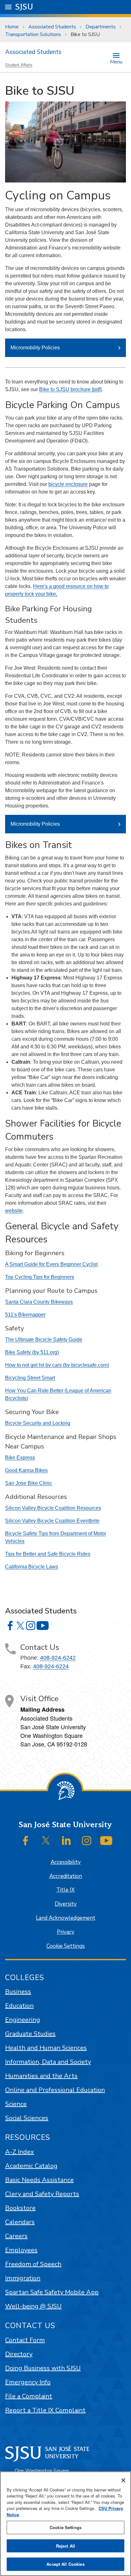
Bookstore (20, 2208)
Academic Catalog (31, 2166)
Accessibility (66, 1862)
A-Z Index (20, 2152)
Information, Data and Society (48, 2062)
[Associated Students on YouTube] (43, 1626)
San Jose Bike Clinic (29, 1483)
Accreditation (66, 1876)
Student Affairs (19, 65)
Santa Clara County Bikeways (39, 1302)
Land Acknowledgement (66, 1918)
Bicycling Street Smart (30, 1378)
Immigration (23, 2278)
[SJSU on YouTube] (106, 1841)
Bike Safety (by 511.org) (32, 1352)
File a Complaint (29, 2396)
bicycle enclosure (68, 484)
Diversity (66, 1904)
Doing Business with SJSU (43, 2368)
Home (12, 27)
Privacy (66, 1932)
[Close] (123, 2480)
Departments (101, 27)
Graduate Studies (30, 2034)
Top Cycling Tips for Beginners (40, 1277)
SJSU (24, 7)
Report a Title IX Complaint (45, 2410)
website (14, 1211)
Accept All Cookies (65, 2564)
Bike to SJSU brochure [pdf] (70, 389)
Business (18, 1992)
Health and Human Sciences (46, 2048)
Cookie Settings (66, 1946)
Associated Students (52, 27)
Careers (16, 2236)
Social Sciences (27, 2118)
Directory (19, 2354)
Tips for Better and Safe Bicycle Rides (48, 1554)
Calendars (20, 2222)
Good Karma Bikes (26, 1470)
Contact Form (25, 2340)
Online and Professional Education (55, 2090)
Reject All (65, 2546)
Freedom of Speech (33, 2264)
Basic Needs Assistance (39, 2180)
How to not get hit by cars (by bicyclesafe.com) (57, 1365)
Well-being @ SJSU (33, 2306)
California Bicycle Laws (32, 1567)
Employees (21, 2250)
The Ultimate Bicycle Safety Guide (44, 1340)
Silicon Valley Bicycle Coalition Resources (53, 1508)
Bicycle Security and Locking (38, 1423)
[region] (65, 2524)
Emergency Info (28, 2382)
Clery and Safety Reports (42, 2194)
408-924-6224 (51, 1666)
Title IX (65, 1890)
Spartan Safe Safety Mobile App (52, 2292)
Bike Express (20, 1458)
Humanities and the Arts (41, 2076)
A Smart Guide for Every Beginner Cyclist (51, 1264)
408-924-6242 (58, 1658)
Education (19, 2006)
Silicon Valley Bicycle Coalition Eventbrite (52, 1521)
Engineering (23, 2020)
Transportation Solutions (33, 34)
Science (16, 2104)
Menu (116, 61)
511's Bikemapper (25, 1315)
